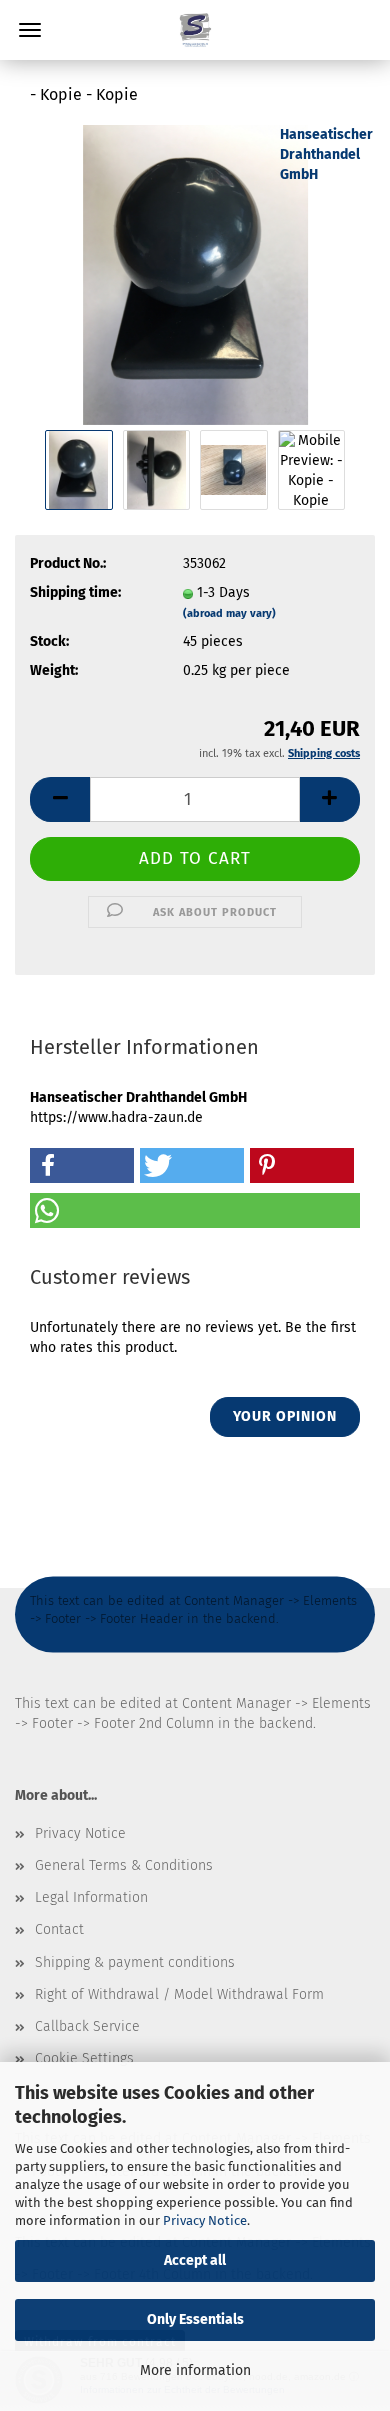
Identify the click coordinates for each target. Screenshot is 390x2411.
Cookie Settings (84, 2058)
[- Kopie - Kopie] (195, 274)
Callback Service (87, 2026)
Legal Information (91, 1897)
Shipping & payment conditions (135, 1962)
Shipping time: (75, 592)
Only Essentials (195, 2319)
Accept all (195, 2260)
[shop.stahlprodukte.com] (195, 30)
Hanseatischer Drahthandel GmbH (326, 154)
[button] (60, 799)
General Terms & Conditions (124, 1865)
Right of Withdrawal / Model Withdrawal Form (179, 1994)
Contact (59, 1929)
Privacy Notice (205, 2220)
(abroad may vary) (229, 613)
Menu (30, 30)
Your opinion (285, 1416)
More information (195, 2370)
